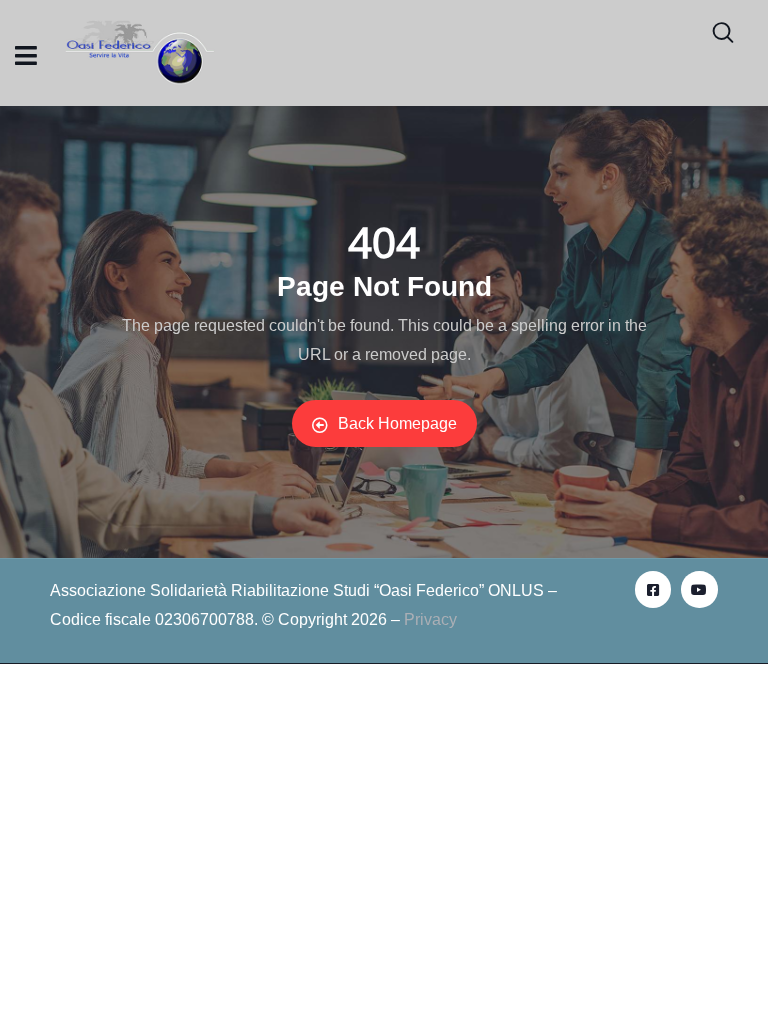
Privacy (430, 619)
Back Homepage (397, 423)
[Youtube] (699, 589)
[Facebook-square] (653, 589)
